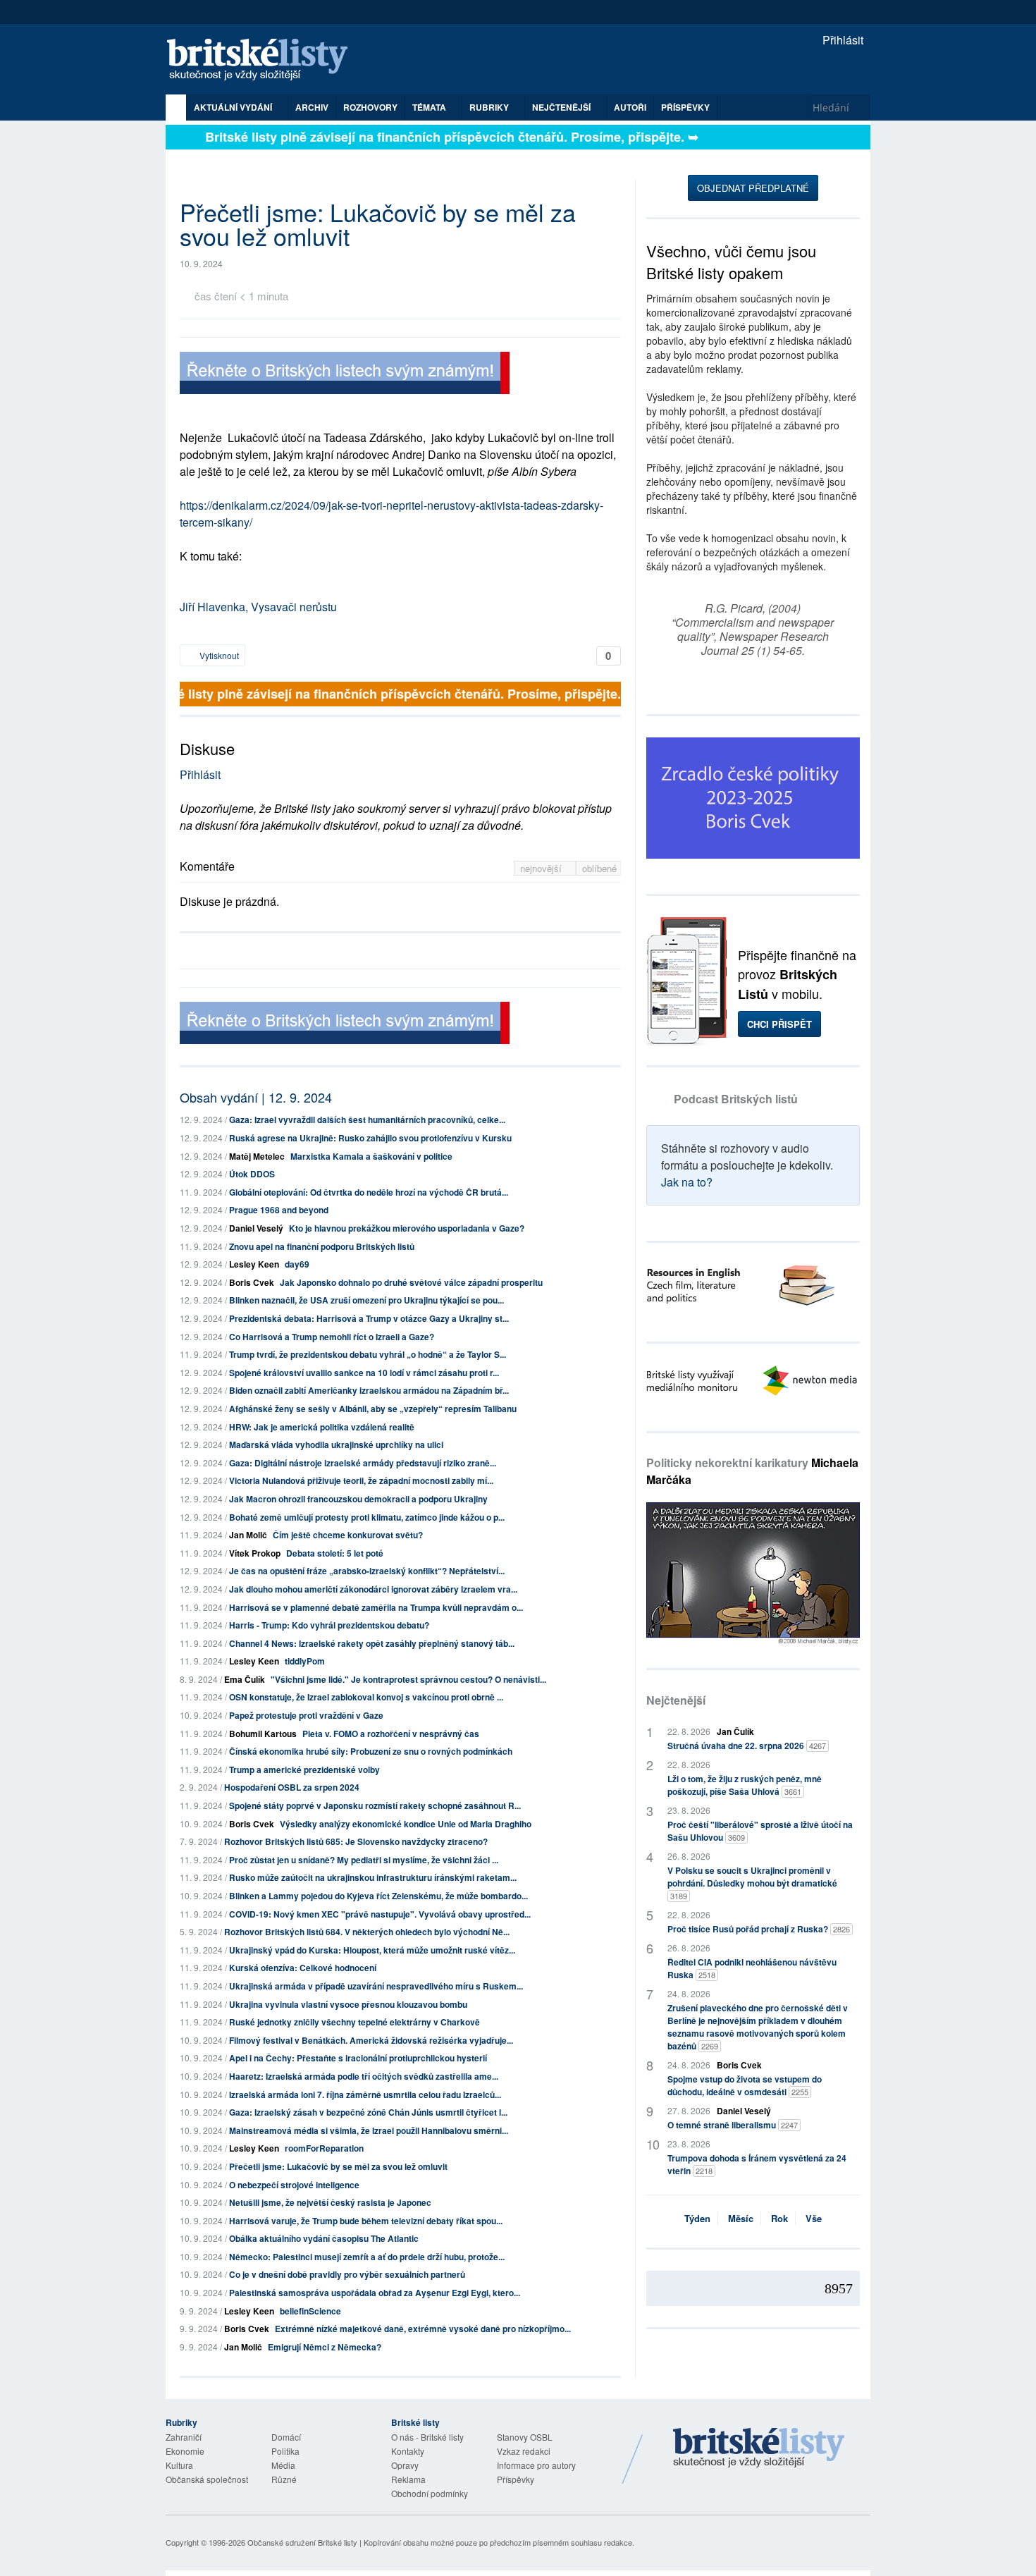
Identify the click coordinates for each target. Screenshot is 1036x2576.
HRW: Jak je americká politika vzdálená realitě (322, 1427)
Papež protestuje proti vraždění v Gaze (306, 1715)
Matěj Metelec (257, 1156)
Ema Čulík (245, 1679)
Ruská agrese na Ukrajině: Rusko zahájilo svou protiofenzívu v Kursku (370, 1138)
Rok (779, 2218)
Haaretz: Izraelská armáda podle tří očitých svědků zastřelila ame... (364, 2076)
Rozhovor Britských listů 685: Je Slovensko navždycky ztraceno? (356, 1841)
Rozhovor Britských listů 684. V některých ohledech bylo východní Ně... (367, 1932)
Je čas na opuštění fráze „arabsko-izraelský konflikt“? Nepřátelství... (367, 1571)
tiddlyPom (305, 1661)
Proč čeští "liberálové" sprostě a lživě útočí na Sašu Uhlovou (760, 1831)
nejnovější (542, 868)
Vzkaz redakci (524, 2451)
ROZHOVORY (370, 107)
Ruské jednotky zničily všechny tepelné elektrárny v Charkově (354, 2022)
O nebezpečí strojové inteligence (294, 2185)
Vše (814, 2218)
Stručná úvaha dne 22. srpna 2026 (747, 1746)
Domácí (286, 2437)
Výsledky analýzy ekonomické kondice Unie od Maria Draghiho (406, 1824)
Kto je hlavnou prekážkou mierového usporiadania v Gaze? (407, 1228)
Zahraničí (184, 2437)
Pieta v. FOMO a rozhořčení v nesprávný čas (391, 1734)
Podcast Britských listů (736, 1099)
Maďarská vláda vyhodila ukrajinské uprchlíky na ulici (336, 1445)
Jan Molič (248, 1535)
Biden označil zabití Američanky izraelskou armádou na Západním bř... (369, 1390)
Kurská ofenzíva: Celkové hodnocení (303, 1968)
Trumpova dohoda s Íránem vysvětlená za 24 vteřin (757, 2164)
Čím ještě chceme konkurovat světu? (348, 1535)
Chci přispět (779, 1024)
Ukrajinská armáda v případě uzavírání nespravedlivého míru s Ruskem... (376, 1986)
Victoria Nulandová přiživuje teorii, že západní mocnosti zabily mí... (361, 1480)
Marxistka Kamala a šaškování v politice (371, 1156)
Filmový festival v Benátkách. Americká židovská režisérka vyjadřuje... (371, 2040)
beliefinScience (310, 2311)
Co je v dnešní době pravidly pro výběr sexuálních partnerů (347, 2274)
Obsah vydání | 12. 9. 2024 (256, 1097)
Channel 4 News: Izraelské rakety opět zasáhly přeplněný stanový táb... (372, 1643)
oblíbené (599, 868)
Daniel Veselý (256, 1228)
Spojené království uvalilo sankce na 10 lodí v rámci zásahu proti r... (364, 1373)
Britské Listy (759, 2448)
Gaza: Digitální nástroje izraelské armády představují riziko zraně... (363, 1463)
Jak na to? (687, 1182)
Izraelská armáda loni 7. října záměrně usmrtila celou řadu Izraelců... (365, 2094)
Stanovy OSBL (525, 2437)
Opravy (405, 2465)
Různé (284, 2479)
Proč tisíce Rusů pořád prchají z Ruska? (759, 1929)
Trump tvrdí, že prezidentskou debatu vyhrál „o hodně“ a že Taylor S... (368, 1354)
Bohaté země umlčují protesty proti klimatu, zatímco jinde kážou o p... (367, 1517)
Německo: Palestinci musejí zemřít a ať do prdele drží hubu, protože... (367, 2257)
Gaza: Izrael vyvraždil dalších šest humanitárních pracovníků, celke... (367, 1120)
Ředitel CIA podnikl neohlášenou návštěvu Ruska (752, 1968)
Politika (285, 2451)
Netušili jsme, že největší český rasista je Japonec (330, 2202)
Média (283, 2465)
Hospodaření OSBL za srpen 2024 (292, 1787)
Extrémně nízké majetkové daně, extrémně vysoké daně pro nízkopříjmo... (423, 2329)
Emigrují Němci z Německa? (325, 2347)
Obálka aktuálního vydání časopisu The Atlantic (324, 2238)
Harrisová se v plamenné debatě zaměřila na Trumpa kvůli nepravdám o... (376, 1607)
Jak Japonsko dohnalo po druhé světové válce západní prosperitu (411, 1282)
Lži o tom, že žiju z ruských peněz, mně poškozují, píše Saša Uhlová (745, 1785)
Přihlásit (841, 40)
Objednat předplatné (753, 188)
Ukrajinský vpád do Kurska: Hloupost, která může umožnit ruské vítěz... (372, 1950)
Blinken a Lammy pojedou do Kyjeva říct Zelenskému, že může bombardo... (378, 1896)
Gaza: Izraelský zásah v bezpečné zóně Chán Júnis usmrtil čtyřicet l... (368, 2112)
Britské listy (264, 60)
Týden (697, 2218)
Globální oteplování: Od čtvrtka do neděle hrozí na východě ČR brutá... (369, 1192)
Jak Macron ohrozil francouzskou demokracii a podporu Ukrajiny (358, 1499)
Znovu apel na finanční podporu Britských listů (322, 1246)
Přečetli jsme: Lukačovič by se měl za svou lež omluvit (338, 2166)
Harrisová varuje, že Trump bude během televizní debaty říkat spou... (366, 2221)
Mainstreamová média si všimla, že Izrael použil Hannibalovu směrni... (369, 2130)
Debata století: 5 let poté (335, 1553)
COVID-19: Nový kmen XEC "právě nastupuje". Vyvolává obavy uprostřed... (380, 1914)
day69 (297, 1264)
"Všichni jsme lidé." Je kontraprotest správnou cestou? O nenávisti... (408, 1679)
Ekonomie (185, 2451)
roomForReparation (324, 2148)
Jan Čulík (735, 1731)
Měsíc (741, 2218)
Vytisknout (218, 655)
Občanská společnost (207, 2479)
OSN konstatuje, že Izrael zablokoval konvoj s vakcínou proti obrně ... (366, 1697)
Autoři (630, 107)
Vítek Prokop (255, 1553)
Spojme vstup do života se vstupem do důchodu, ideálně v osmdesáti (745, 2085)
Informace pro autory (536, 2465)
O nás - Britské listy (427, 2437)
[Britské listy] (345, 375)
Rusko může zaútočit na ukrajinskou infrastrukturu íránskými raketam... (373, 1877)
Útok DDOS (252, 1174)
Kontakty (408, 2451)
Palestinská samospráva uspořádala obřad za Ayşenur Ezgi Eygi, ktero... (375, 2293)
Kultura (179, 2465)
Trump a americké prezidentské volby (304, 1770)
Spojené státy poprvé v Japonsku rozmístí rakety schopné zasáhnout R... (375, 1805)
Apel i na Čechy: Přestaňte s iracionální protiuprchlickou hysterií (358, 2058)
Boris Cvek (252, 1282)
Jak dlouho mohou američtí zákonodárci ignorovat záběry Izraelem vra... (373, 1589)
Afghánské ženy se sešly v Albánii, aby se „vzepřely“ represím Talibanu (373, 1409)
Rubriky (490, 107)
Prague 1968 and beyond (279, 1210)
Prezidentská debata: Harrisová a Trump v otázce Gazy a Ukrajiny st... (369, 1318)
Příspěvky (685, 107)
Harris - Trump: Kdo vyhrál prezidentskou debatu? (329, 1625)
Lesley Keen (254, 1264)
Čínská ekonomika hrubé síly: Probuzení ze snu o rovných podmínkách (371, 1751)
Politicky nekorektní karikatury (752, 1471)
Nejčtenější (676, 1700)
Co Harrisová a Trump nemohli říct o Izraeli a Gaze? (332, 1337)
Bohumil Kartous (263, 1734)
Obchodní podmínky (430, 2493)
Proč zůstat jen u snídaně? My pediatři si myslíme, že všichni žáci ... (364, 1860)
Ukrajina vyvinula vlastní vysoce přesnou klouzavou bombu (348, 2004)
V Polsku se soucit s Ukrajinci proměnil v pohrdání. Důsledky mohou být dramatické (752, 1883)
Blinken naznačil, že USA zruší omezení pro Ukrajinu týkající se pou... (366, 1300)
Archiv (312, 107)
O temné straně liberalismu (733, 2125)
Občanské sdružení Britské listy (302, 2542)
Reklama (408, 2479)
